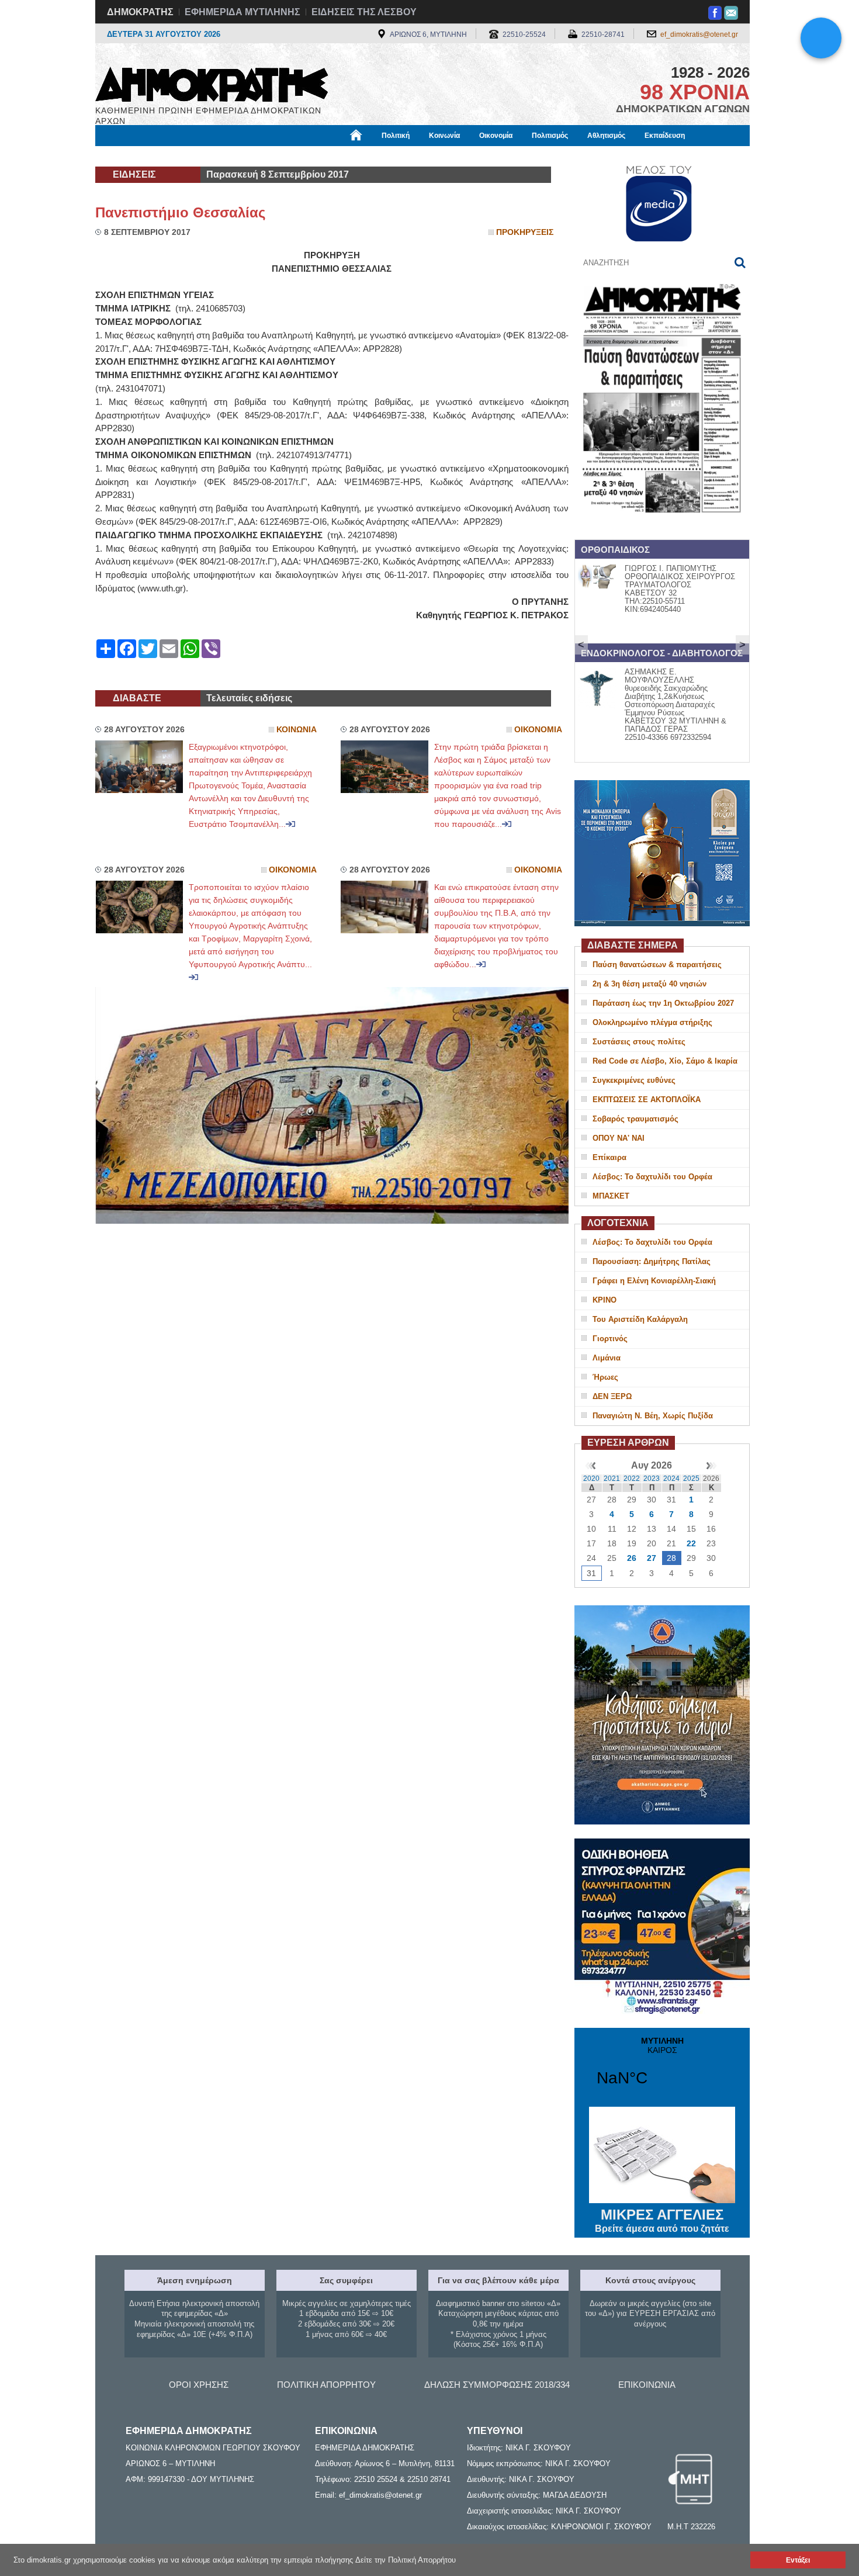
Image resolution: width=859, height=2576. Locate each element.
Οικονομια (538, 730)
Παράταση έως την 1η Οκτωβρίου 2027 (663, 1003)
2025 (691, 1479)
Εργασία (188, 156)
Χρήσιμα (333, 156)
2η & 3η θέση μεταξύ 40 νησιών (650, 984)
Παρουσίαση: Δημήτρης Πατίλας (652, 1261)
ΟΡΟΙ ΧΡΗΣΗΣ (199, 2385)
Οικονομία (496, 136)
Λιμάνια (607, 1358)
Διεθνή (377, 156)
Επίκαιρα (609, 1157)
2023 (652, 1479)
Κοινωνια (297, 730)
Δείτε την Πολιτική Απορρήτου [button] (406, 2560)
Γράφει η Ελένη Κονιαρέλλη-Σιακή (654, 1281)
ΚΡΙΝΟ (605, 1300)
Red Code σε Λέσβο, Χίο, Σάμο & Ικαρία (665, 1061)
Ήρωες (605, 1377)
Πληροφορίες (430, 156)
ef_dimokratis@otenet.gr (699, 34)
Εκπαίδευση (665, 136)
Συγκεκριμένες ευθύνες (634, 1080)
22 (691, 1543)
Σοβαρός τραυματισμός (635, 1119)
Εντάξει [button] (798, 2560)
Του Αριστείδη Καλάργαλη (640, 1319)
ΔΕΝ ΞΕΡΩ (612, 1396)
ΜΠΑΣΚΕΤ (611, 1196)
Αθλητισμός (606, 136)
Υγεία (291, 156)
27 (652, 1558)
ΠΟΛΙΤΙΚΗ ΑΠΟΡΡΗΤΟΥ (326, 2385)
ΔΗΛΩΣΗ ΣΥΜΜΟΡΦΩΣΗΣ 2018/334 (497, 2385)
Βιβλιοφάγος (242, 156)
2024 (671, 1479)
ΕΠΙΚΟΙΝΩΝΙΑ (647, 2385)
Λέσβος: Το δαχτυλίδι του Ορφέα (652, 1177)
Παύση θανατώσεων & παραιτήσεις (657, 965)
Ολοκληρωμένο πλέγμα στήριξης (652, 1022)
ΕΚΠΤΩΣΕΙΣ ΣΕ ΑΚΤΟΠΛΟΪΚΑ (647, 1100)
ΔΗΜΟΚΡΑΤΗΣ (140, 12)
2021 (612, 1479)
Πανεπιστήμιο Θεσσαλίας (180, 212)
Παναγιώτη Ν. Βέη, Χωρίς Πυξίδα (653, 1416)
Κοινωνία (444, 136)
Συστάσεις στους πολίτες (639, 1042)
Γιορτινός (610, 1339)
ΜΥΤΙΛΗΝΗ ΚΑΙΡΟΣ (662, 2069)
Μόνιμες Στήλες (129, 156)
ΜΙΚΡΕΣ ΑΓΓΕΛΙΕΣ (662, 2220)
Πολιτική (396, 136)
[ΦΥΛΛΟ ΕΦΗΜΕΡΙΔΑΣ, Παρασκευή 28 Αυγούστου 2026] (662, 528)
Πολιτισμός (550, 136)
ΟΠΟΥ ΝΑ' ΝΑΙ (619, 1138)
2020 (591, 1479)
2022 (632, 1479)
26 (632, 1558)
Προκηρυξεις (525, 232)
